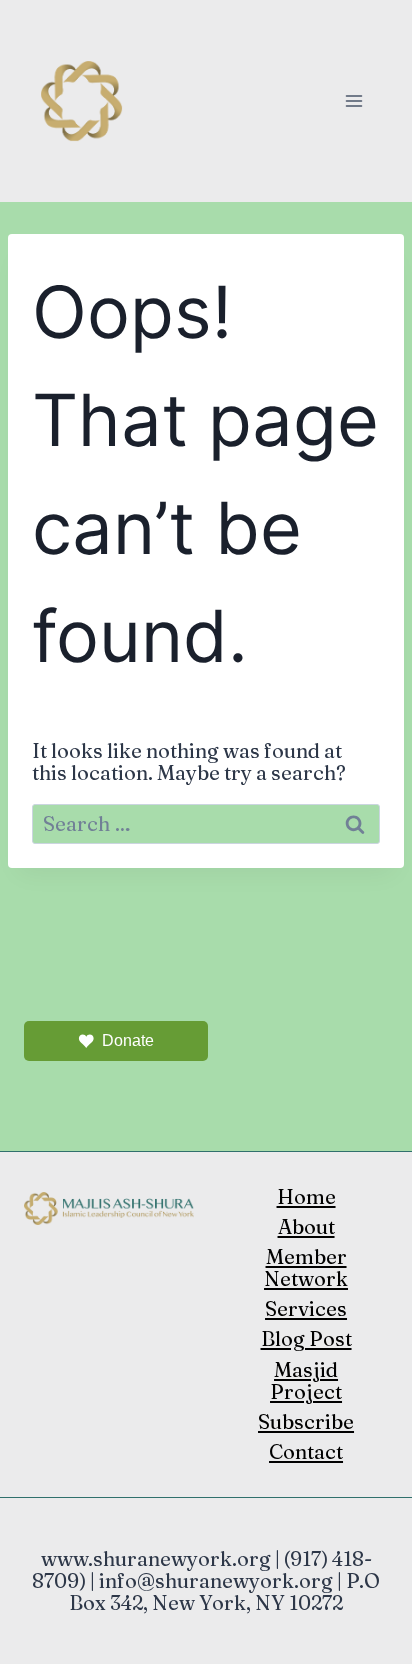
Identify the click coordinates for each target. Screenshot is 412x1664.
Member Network (306, 1267)
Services (306, 1308)
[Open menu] (353, 100)
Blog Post (306, 1338)
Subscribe (306, 1421)
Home (306, 1196)
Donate (128, 1040)
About (306, 1226)
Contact (306, 1451)
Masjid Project (306, 1380)
